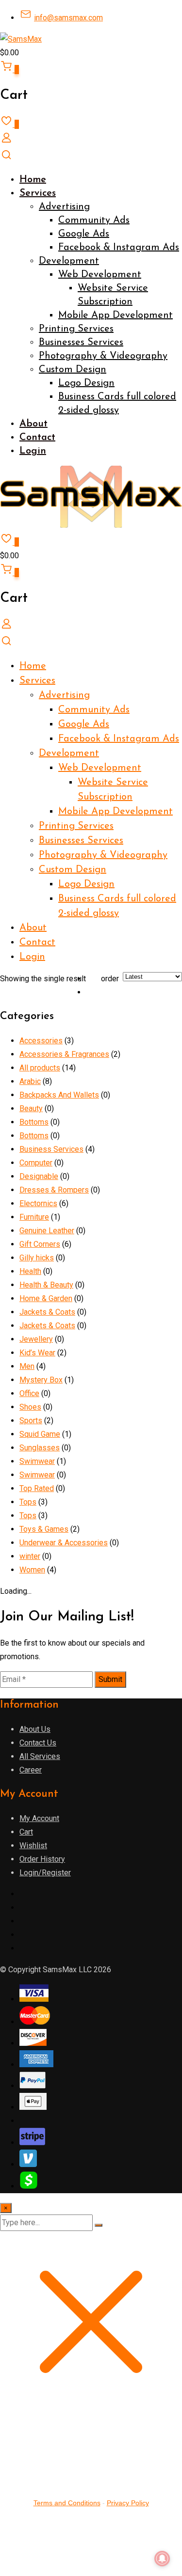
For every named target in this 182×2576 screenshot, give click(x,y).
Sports (31, 1421)
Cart (26, 1832)
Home (33, 180)
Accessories (41, 1041)
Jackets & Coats (47, 1312)
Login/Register (45, 1873)
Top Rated (37, 1488)
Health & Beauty (46, 1285)
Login (33, 451)
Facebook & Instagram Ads (119, 248)
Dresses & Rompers (54, 1190)
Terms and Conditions (67, 2503)
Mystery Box (41, 1380)
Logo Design (86, 383)
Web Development (100, 275)
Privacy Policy (128, 2503)
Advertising (64, 207)
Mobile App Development (116, 315)
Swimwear (37, 1461)
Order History (42, 1859)
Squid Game (40, 1434)
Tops (28, 1502)
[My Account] (6, 141)
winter (30, 1556)
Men (27, 1366)
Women (32, 1570)
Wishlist (33, 1846)
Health (30, 1271)
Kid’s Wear (37, 1353)
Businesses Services (81, 343)
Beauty (31, 1108)
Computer (36, 1163)
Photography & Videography (103, 356)
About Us (35, 1729)
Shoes (30, 1407)
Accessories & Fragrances (64, 1054)
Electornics (38, 1203)
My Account (39, 1818)
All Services (40, 1756)
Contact (37, 438)
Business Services (51, 1149)
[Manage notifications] (162, 2559)
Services (38, 193)
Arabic (30, 1081)
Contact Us (38, 1743)
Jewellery (36, 1339)
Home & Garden (46, 1298)
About (33, 424)
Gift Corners (40, 1244)
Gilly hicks (37, 1258)
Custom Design (73, 370)
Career (31, 1770)
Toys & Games (44, 1529)
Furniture (34, 1217)
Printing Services (76, 329)
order (110, 979)
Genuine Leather (47, 1231)
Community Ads (94, 220)
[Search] (6, 158)
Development (69, 261)
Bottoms (34, 1122)
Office (29, 1393)
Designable (39, 1176)
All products (40, 1068)
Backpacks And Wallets (59, 1095)
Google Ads (84, 234)
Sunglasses (40, 1448)
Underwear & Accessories (64, 1543)
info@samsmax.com (68, 18)
